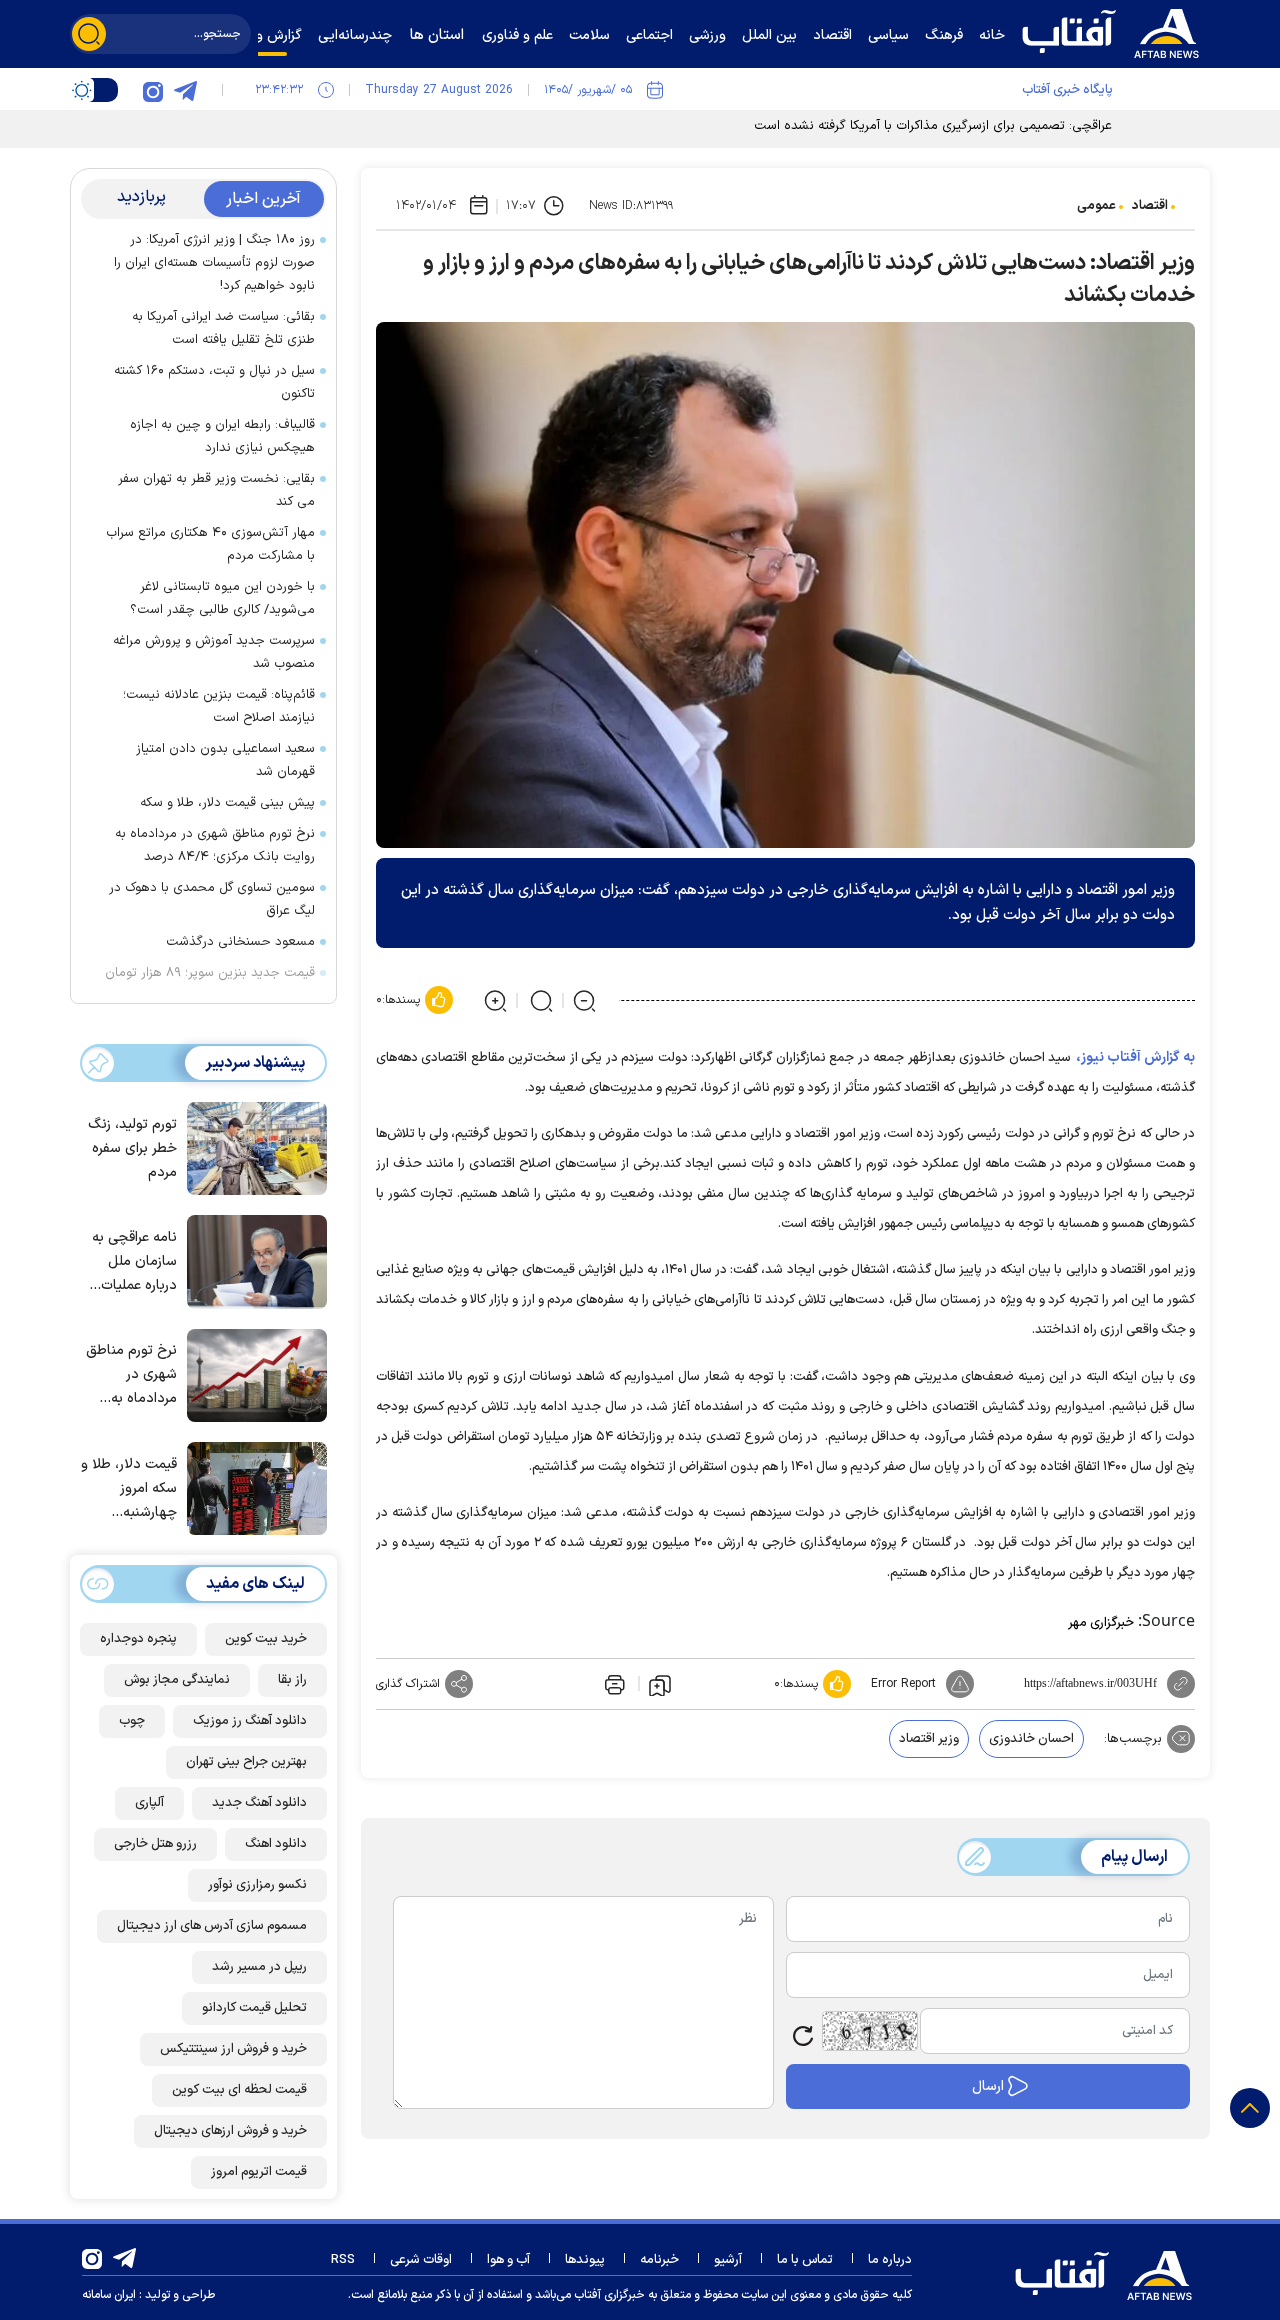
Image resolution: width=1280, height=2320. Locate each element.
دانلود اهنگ (276, 1844)
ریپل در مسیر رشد (259, 1967)
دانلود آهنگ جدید (259, 1803)
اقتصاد (1150, 206)
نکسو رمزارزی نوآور (257, 1885)
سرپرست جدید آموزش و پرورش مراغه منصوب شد (214, 652)
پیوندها (585, 2260)
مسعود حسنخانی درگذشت (240, 942)
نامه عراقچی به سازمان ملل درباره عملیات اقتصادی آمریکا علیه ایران (134, 1262)
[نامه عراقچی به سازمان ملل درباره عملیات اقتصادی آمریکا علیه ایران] (252, 1260)
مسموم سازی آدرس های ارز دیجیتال (212, 1926)
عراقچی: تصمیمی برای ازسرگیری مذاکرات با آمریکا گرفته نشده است (933, 126)
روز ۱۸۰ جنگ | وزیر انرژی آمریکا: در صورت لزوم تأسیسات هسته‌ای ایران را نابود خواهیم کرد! (214, 263)
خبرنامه (659, 2260)
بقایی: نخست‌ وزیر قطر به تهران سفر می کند (216, 490)
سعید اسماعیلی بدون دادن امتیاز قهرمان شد (225, 760)
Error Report (903, 1684)
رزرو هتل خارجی (155, 1844)
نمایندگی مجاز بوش (177, 1680)
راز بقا (292, 1680)
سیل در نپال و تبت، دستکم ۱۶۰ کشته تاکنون (214, 382)
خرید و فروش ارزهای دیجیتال (230, 2131)
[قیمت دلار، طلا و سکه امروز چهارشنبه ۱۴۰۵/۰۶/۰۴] (252, 1487)
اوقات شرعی (421, 2260)
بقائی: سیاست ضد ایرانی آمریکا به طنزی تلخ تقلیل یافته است (223, 328)
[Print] (613, 1684)
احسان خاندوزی (1031, 1739)
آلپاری (149, 1803)
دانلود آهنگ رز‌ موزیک (250, 1721)
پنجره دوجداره (138, 1639)
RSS (343, 2260)
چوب (132, 1721)
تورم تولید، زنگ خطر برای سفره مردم (132, 1148)
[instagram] (153, 90)
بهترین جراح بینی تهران (246, 1762)
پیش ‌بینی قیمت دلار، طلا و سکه (227, 803)
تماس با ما (805, 2260)
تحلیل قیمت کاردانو (254, 2008)
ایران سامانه (109, 2295)
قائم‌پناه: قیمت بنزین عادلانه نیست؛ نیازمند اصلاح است (219, 706)
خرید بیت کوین (266, 1639)
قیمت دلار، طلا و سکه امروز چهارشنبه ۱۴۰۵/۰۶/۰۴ (129, 1489)
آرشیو (728, 2260)
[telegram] (185, 90)
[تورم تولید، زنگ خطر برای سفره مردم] (252, 1147)
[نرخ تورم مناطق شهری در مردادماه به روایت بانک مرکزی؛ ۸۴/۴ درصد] (252, 1374)
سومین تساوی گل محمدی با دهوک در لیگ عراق (212, 899)
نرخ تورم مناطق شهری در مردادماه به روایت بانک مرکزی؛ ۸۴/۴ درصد (215, 845)
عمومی (1096, 206)
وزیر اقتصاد (929, 1739)
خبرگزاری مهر (1101, 1623)
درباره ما (890, 2260)
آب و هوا (508, 2260)
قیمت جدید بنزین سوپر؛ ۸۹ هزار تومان (210, 973)
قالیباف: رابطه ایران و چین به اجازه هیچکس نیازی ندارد (222, 436)
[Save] (660, 1684)
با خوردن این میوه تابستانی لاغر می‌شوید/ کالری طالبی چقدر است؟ (222, 598)
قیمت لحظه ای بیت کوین (239, 2090)
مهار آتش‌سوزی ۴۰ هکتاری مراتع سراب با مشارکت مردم (210, 544)
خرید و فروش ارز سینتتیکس (233, 2049)
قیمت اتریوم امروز (259, 2172)
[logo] (1115, 31)
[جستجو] (89, 34)
